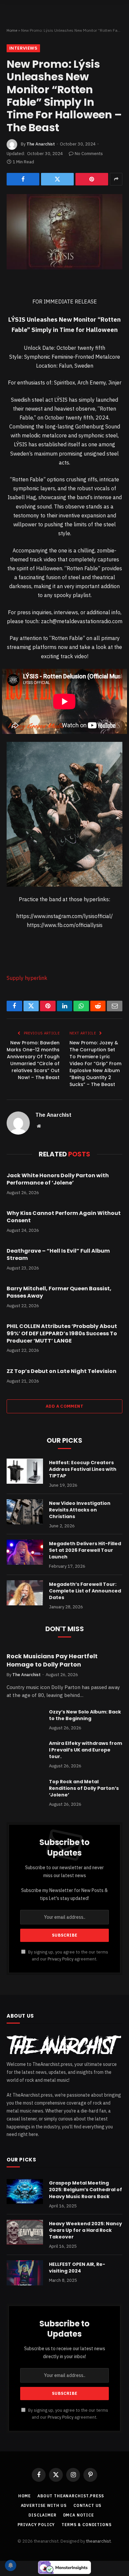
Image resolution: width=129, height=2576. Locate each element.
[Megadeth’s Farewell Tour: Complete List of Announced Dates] (25, 1593)
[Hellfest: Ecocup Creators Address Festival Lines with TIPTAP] (25, 1471)
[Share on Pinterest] (92, 179)
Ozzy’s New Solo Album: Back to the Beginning (85, 1715)
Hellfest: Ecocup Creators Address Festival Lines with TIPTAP (83, 1469)
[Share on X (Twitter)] (57, 179)
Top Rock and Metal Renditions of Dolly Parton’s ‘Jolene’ (84, 1788)
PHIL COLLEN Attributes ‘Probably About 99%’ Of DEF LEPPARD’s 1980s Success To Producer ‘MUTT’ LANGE (62, 1333)
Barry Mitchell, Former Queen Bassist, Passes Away (59, 1292)
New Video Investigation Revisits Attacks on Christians (80, 1510)
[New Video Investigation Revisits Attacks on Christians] (25, 1512)
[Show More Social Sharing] (116, 179)
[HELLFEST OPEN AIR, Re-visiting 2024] (25, 2273)
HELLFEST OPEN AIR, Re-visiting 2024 (77, 2268)
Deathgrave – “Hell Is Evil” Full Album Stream (58, 1254)
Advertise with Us (44, 2505)
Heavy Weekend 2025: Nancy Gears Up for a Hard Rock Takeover (86, 2230)
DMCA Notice (79, 2515)
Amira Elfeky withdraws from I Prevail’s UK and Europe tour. (86, 1750)
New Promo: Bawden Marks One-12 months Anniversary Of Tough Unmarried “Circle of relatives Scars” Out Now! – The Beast (33, 1060)
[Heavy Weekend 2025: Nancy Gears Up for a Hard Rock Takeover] (25, 2232)
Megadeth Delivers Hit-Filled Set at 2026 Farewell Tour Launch (85, 1550)
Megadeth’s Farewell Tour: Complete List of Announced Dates (85, 1591)
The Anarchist (41, 144)
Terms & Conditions (86, 2525)
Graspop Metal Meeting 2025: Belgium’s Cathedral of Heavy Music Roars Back (86, 2190)
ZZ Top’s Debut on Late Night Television (62, 1371)
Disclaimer (42, 2515)
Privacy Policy (61, 1959)
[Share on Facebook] (23, 179)
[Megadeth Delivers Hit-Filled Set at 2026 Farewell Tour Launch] (25, 1552)
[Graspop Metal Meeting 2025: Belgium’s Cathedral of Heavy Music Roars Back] (25, 2192)
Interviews (23, 48)
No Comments (89, 154)
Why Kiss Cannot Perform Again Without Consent (64, 1217)
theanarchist (98, 2541)
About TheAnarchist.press (71, 2496)
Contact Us (87, 2505)
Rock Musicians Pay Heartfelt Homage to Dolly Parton (52, 1660)
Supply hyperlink (27, 978)
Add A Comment (64, 1406)
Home (12, 30)
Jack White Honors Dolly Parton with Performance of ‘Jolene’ (58, 1179)
